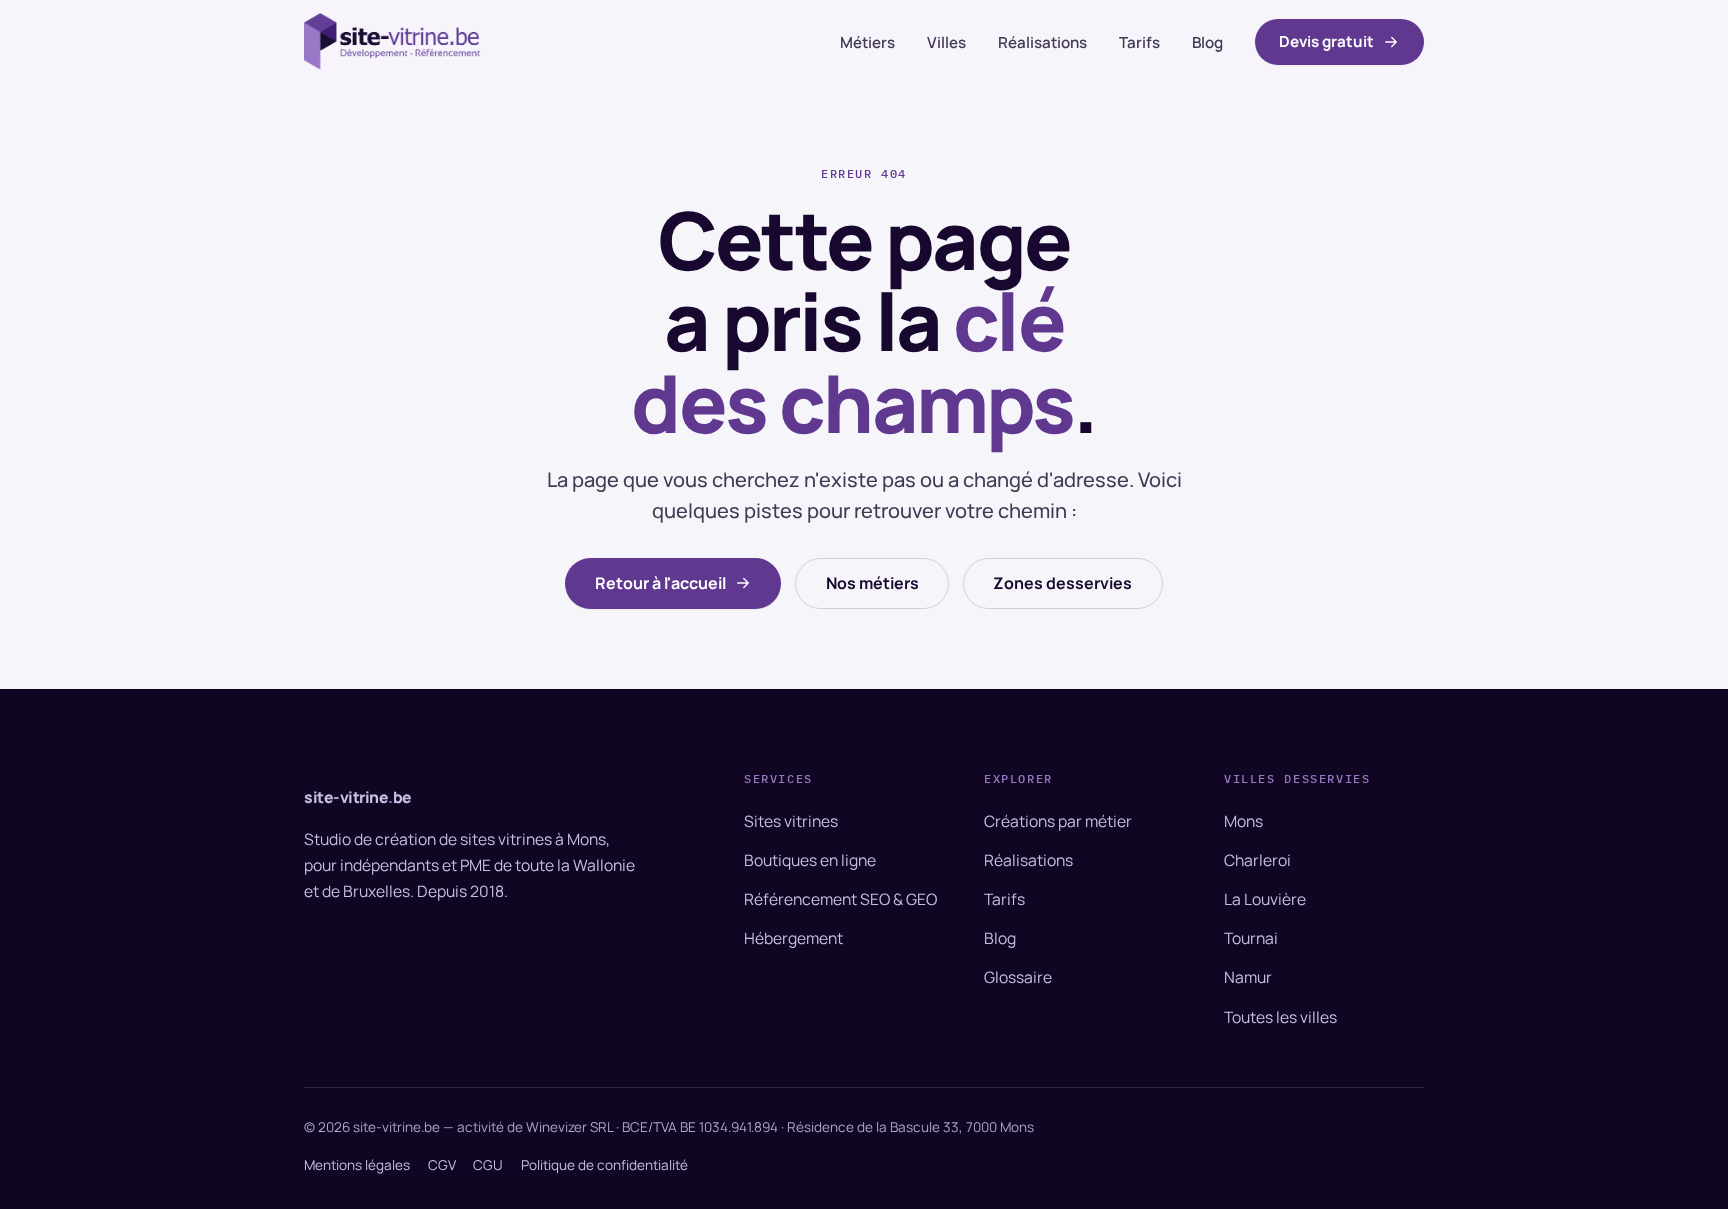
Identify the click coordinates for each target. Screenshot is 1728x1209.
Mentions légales (357, 1165)
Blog (1207, 42)
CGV (442, 1165)
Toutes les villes (1280, 1017)
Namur (1248, 977)
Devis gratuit (1326, 41)
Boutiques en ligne (810, 860)
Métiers (867, 42)
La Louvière (1265, 899)
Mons (1243, 821)
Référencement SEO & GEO (840, 899)
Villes (946, 42)
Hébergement (793, 938)
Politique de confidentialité (604, 1165)
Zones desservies (1062, 583)
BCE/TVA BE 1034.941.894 (700, 1127)
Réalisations (1042, 42)
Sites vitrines (791, 821)
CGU (488, 1165)
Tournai (1251, 938)
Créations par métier (1058, 821)
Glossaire (1018, 977)
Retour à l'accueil (660, 583)
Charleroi (1257, 860)
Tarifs (1139, 42)
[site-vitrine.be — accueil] (393, 41)
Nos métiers (872, 583)
